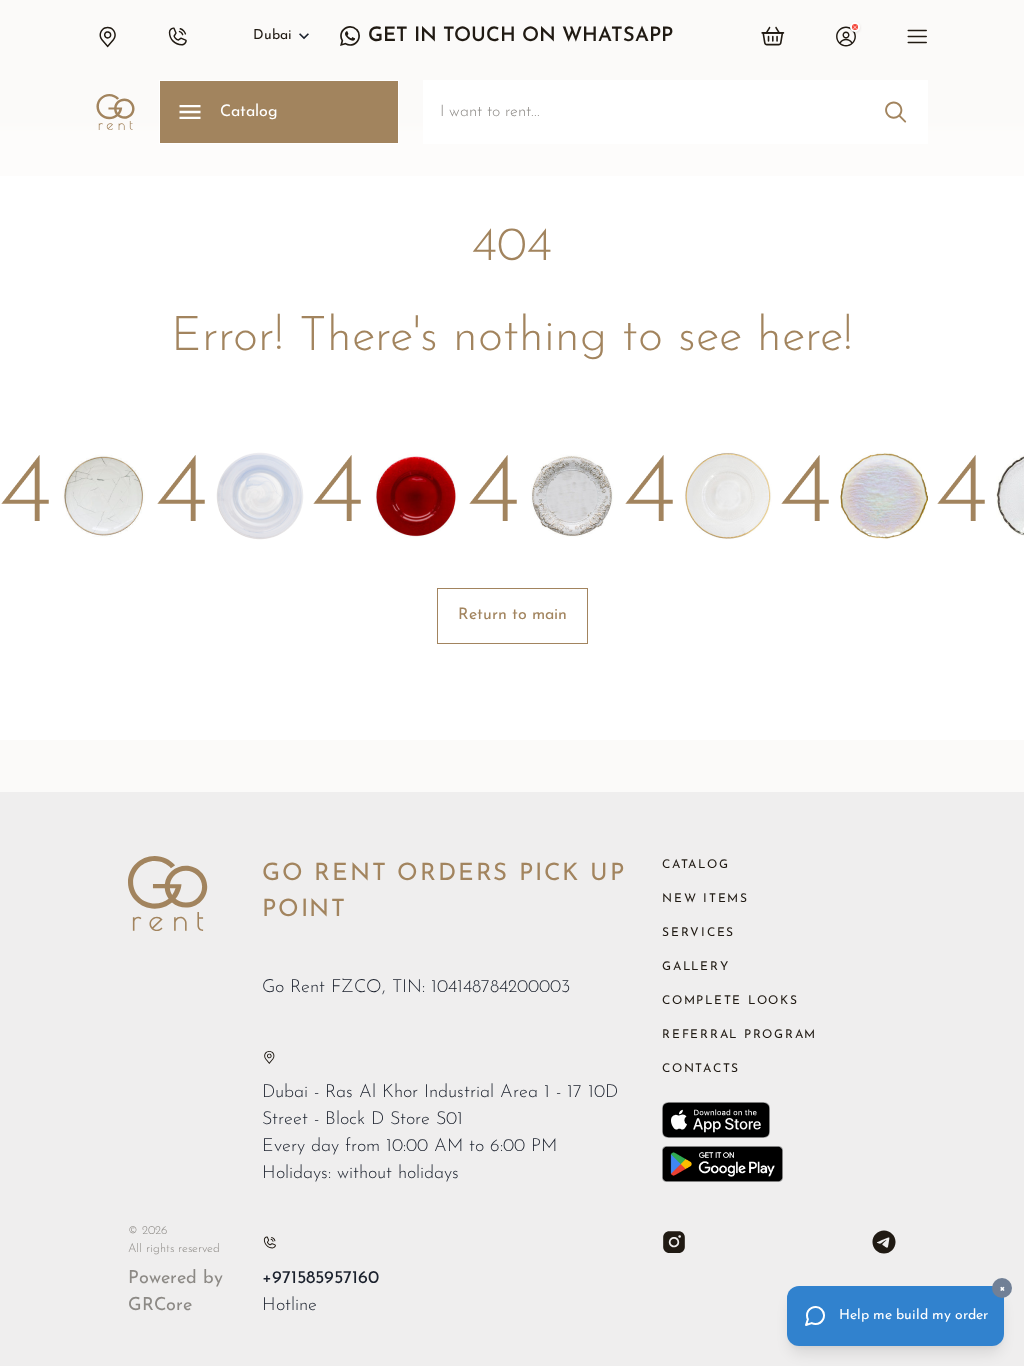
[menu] (917, 36)
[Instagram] (674, 1242)
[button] (107, 36)
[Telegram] (884, 1242)
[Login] (846, 36)
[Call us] (269, 1242)
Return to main (512, 615)
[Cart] (773, 36)
